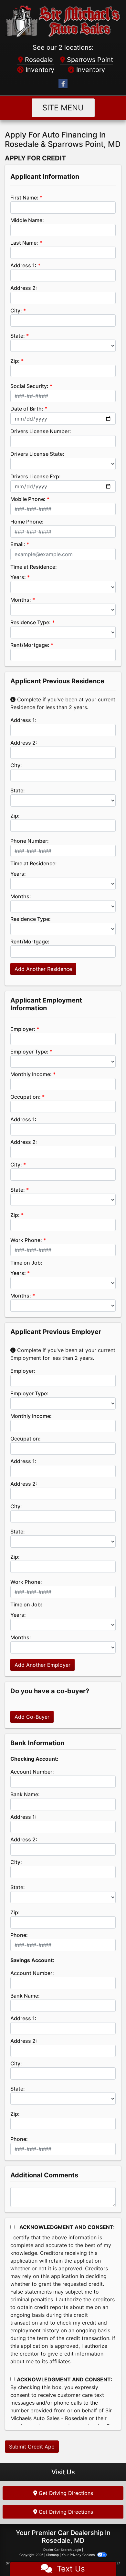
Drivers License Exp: (36, 476)
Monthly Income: (31, 1074)
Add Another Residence (43, 969)
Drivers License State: (37, 454)
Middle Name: (27, 220)
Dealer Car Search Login (62, 2550)
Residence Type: (31, 622)
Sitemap (52, 2555)
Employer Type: (29, 1052)
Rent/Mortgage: (30, 645)
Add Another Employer (42, 1665)
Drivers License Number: (41, 431)
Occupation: (26, 1097)
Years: (18, 577)
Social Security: (29, 386)
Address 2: (24, 288)
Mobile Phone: (28, 499)
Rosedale (38, 60)
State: (18, 336)
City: (16, 311)
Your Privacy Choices (79, 2555)
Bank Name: (25, 1794)
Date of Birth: (27, 409)
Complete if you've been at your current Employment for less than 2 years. (63, 1354)
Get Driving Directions (65, 2493)
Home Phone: (27, 522)
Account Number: (32, 1772)
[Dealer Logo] (63, 21)
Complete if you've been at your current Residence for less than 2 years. (63, 703)
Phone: (19, 1935)
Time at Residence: (34, 567)
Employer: (23, 1029)
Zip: (15, 361)
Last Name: (24, 243)
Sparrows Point (89, 60)
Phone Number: (30, 841)
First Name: (24, 198)
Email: (18, 544)
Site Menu (63, 108)
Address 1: (23, 265)
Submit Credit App (32, 2447)
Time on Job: (26, 1263)
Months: (21, 600)
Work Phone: (26, 1240)
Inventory (39, 70)
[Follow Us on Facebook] (63, 84)
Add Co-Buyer (32, 1717)
